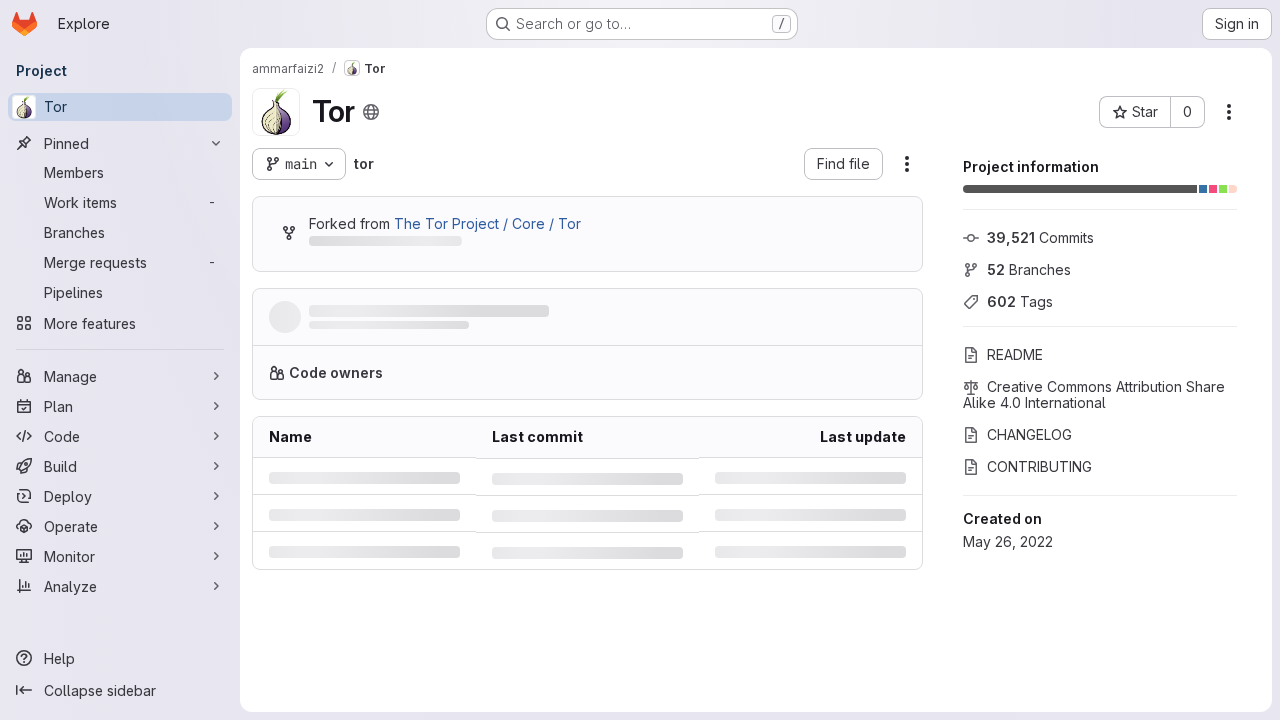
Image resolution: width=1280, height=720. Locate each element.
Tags (1020, 301)
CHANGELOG (1029, 434)
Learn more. (857, 372)
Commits (1040, 237)
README (1015, 354)
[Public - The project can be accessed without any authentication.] (371, 112)
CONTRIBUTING (1039, 466)
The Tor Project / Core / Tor (487, 223)
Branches (1029, 269)
